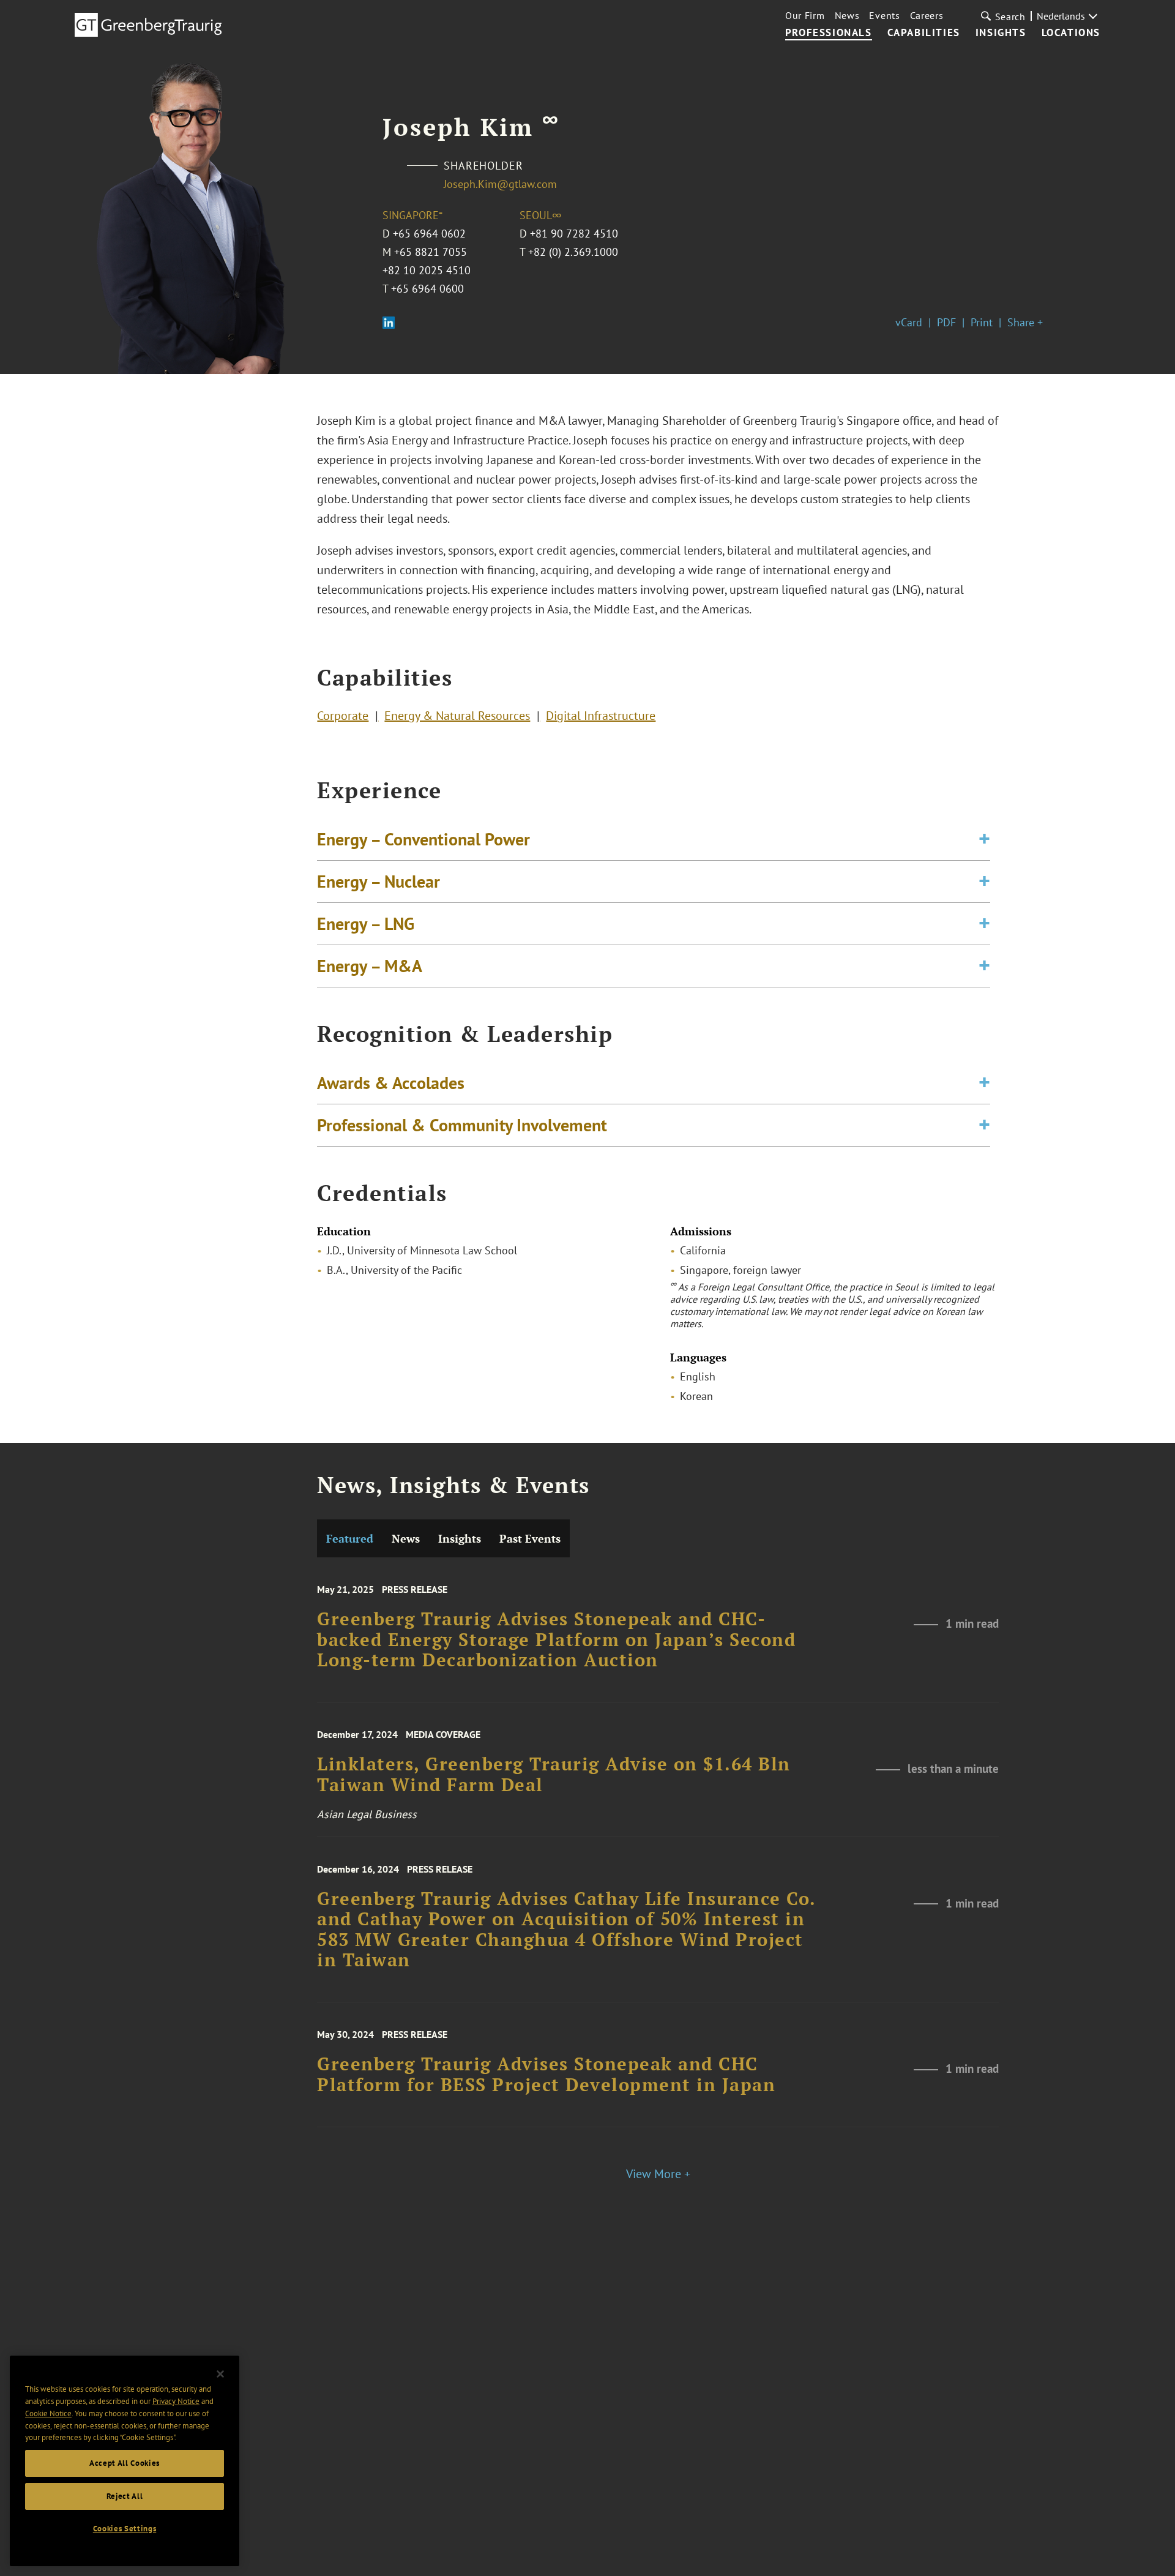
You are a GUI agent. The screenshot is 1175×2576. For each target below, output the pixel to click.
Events (884, 15)
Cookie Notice (48, 2413)
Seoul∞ (540, 215)
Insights (1001, 33)
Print (982, 322)
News (847, 15)
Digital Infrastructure (601, 716)
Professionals (829, 33)
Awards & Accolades (391, 1083)
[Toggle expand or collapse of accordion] (984, 839)
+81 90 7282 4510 (574, 234)
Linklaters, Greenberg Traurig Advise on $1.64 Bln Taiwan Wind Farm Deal (554, 1774)
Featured (350, 1538)
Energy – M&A (370, 966)
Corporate (343, 716)
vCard (909, 322)
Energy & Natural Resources (457, 716)
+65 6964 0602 (429, 234)
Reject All (125, 2496)
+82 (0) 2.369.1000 (573, 252)
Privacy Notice (176, 2401)
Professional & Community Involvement (462, 1125)
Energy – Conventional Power (423, 839)
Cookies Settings (125, 2529)
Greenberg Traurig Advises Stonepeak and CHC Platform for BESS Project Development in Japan (546, 2074)
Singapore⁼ (412, 215)
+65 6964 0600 (427, 289)
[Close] (220, 2374)
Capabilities (924, 33)
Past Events (530, 1538)
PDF (946, 322)
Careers (927, 15)
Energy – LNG (366, 923)
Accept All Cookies (125, 2463)
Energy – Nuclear (379, 881)
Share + (1025, 322)
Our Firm (805, 15)
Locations (1071, 33)
